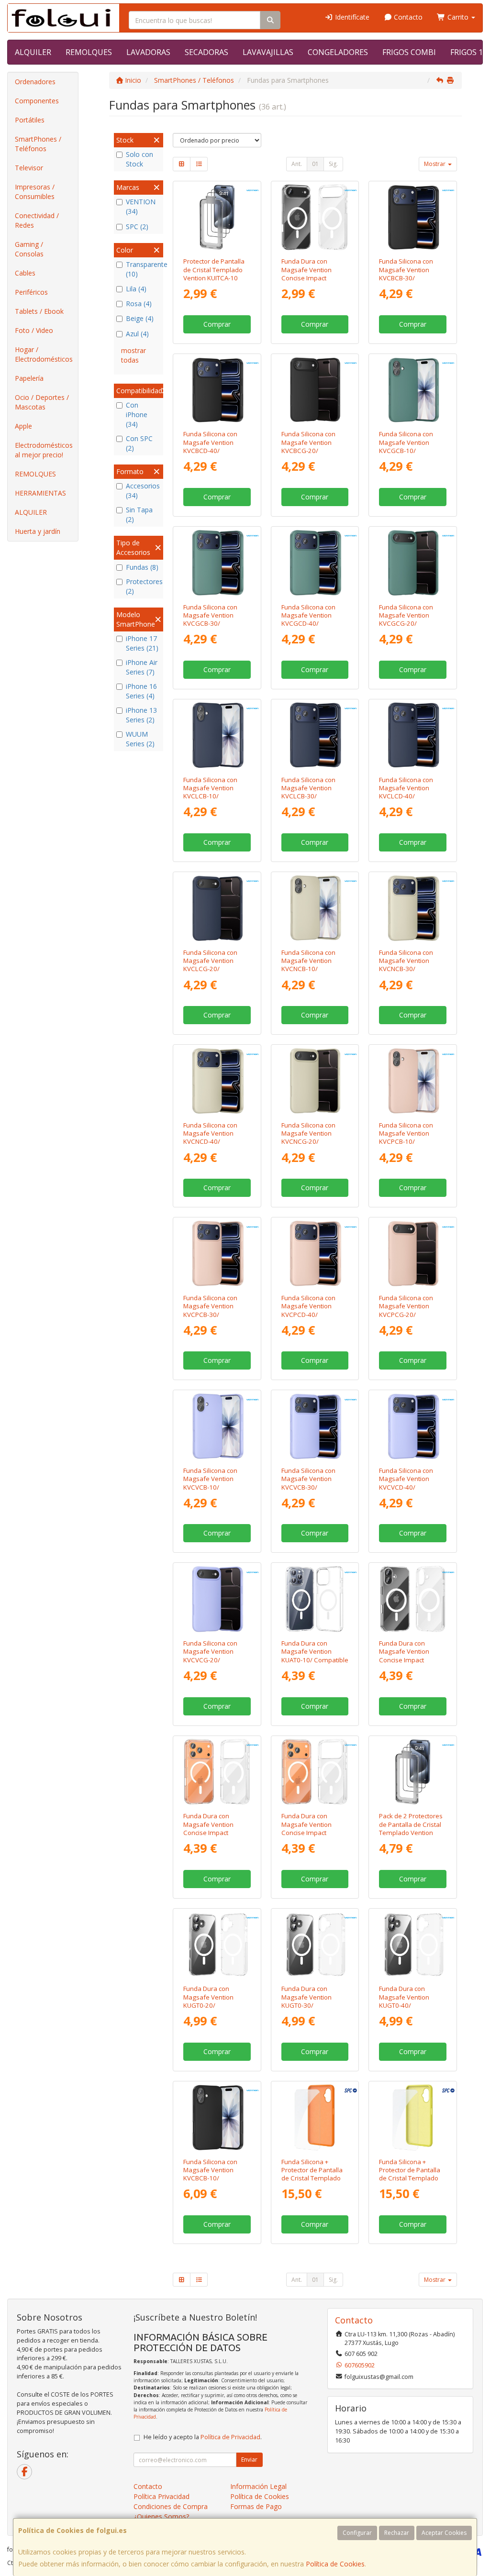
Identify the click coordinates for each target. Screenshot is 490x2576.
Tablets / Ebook (39, 311)
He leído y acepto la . (203, 2437)
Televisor (29, 168)
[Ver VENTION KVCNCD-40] (217, 1081)
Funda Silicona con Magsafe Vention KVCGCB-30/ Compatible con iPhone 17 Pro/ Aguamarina (210, 628)
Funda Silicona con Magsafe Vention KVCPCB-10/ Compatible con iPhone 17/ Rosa (406, 1142)
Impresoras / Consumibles (35, 192)
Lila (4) (136, 289)
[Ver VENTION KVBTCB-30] (217, 1772)
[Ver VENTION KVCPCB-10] (413, 1081)
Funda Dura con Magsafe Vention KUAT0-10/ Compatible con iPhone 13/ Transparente (315, 1660)
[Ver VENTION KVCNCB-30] (413, 908)
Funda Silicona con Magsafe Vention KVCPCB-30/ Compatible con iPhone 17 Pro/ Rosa (213, 1314)
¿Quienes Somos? (161, 2516)
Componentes (37, 101)
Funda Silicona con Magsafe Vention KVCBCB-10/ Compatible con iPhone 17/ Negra (210, 2178)
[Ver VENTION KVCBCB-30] (413, 217)
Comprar (217, 324)
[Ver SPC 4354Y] (413, 2117)
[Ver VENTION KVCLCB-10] (217, 735)
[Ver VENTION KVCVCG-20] (217, 1599)
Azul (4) (137, 334)
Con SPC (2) (139, 443)
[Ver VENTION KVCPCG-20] (413, 1254)
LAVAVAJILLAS (268, 52)
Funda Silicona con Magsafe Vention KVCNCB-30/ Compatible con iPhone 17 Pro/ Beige (410, 969)
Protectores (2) (143, 586)
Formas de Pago (256, 2506)
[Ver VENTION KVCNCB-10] (315, 908)
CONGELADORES (338, 52)
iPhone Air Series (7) (142, 667)
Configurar (357, 2533)
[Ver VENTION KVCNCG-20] (315, 1081)
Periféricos (31, 292)
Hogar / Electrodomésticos (44, 354)
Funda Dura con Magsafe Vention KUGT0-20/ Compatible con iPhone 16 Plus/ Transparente (208, 2009)
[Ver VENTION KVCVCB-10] (217, 1426)
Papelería (29, 378)
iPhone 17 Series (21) (142, 643)
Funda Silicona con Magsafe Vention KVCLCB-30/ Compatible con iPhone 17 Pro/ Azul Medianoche (310, 800)
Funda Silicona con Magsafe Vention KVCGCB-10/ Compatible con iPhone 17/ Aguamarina (406, 454)
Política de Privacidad (230, 2437)
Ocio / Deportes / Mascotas (42, 402)
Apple (23, 426)
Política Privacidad (161, 2496)
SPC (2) (137, 227)
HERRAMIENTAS (40, 493)
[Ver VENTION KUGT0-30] (315, 1945)
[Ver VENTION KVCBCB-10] (217, 2117)
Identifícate (351, 17)
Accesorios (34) (143, 491)
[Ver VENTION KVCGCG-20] (413, 563)
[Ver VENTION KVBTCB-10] (413, 1599)
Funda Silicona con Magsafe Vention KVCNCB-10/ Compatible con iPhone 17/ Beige (308, 969)
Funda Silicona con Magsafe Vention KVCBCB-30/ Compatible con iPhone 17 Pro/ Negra (411, 278)
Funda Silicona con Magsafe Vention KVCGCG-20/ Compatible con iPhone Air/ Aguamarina (406, 628)
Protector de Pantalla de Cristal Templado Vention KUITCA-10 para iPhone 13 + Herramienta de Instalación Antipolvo (214, 282)
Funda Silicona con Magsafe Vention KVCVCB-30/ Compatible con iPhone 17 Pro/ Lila (309, 1487)
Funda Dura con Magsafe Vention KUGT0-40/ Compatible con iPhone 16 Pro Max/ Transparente (408, 2009)
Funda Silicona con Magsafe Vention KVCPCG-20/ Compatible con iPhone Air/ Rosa (406, 1314)
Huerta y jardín (38, 531)
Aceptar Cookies (444, 2533)
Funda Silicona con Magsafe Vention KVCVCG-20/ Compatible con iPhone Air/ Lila (210, 1660)
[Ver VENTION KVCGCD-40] (315, 563)
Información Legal (258, 2486)
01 (315, 164)
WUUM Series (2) (140, 739)
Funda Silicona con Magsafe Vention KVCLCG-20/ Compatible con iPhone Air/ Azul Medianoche (210, 973)
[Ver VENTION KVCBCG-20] (315, 390)
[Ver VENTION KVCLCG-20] (217, 908)
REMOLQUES (89, 52)
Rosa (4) (139, 304)
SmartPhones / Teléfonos (38, 144)
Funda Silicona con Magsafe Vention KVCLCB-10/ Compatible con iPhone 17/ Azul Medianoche (210, 800)
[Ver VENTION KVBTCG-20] (315, 217)
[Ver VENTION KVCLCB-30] (315, 735)
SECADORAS (206, 52)
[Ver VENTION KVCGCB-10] (413, 390)
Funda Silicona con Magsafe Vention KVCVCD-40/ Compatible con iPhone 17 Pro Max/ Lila (408, 1491)
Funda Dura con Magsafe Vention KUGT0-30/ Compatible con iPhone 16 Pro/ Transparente (306, 2009)
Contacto (407, 17)
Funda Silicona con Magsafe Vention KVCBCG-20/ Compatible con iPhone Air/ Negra (308, 450)
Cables (25, 273)
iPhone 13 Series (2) (141, 715)
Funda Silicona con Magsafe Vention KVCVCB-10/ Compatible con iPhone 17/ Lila (210, 1487)
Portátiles (30, 120)
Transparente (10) (143, 269)
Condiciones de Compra (171, 2506)
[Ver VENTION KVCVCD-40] (413, 1426)
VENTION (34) (141, 206)
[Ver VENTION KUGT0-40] (413, 1945)
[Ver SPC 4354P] (315, 2117)
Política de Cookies (335, 2564)
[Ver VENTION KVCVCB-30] (315, 1426)
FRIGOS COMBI (409, 52)
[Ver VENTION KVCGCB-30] (217, 563)
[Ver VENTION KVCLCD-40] (413, 735)
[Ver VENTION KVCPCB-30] (217, 1254)
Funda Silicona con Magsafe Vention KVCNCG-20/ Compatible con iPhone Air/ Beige (308, 1142)
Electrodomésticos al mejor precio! (44, 450)
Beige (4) (140, 318)
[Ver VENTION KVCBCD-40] (217, 390)
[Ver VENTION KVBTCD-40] (315, 1772)
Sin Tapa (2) (139, 514)
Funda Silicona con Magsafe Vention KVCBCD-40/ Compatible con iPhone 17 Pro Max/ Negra (212, 454)
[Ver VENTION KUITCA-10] (217, 217)
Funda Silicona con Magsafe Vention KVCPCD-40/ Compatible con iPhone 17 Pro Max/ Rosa (310, 1318)
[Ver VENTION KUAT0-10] (315, 1599)
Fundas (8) (142, 567)
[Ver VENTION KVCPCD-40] (315, 1254)
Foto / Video (34, 330)
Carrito (458, 17)
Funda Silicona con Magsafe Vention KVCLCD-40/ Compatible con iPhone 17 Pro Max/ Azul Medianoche (408, 800)
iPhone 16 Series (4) (141, 691)
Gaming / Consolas (29, 249)
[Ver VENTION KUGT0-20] (217, 1945)
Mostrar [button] (435, 164)
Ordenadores (35, 82)
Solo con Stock (139, 159)
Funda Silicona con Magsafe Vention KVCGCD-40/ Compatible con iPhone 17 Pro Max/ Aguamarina (310, 628)
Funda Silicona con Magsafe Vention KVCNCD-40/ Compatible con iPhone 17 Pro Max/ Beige (212, 1146)
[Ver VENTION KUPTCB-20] (413, 1772)
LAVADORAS (148, 52)
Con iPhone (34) (137, 415)
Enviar (249, 2460)
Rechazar (397, 2533)
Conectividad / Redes (37, 220)
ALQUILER (33, 52)
